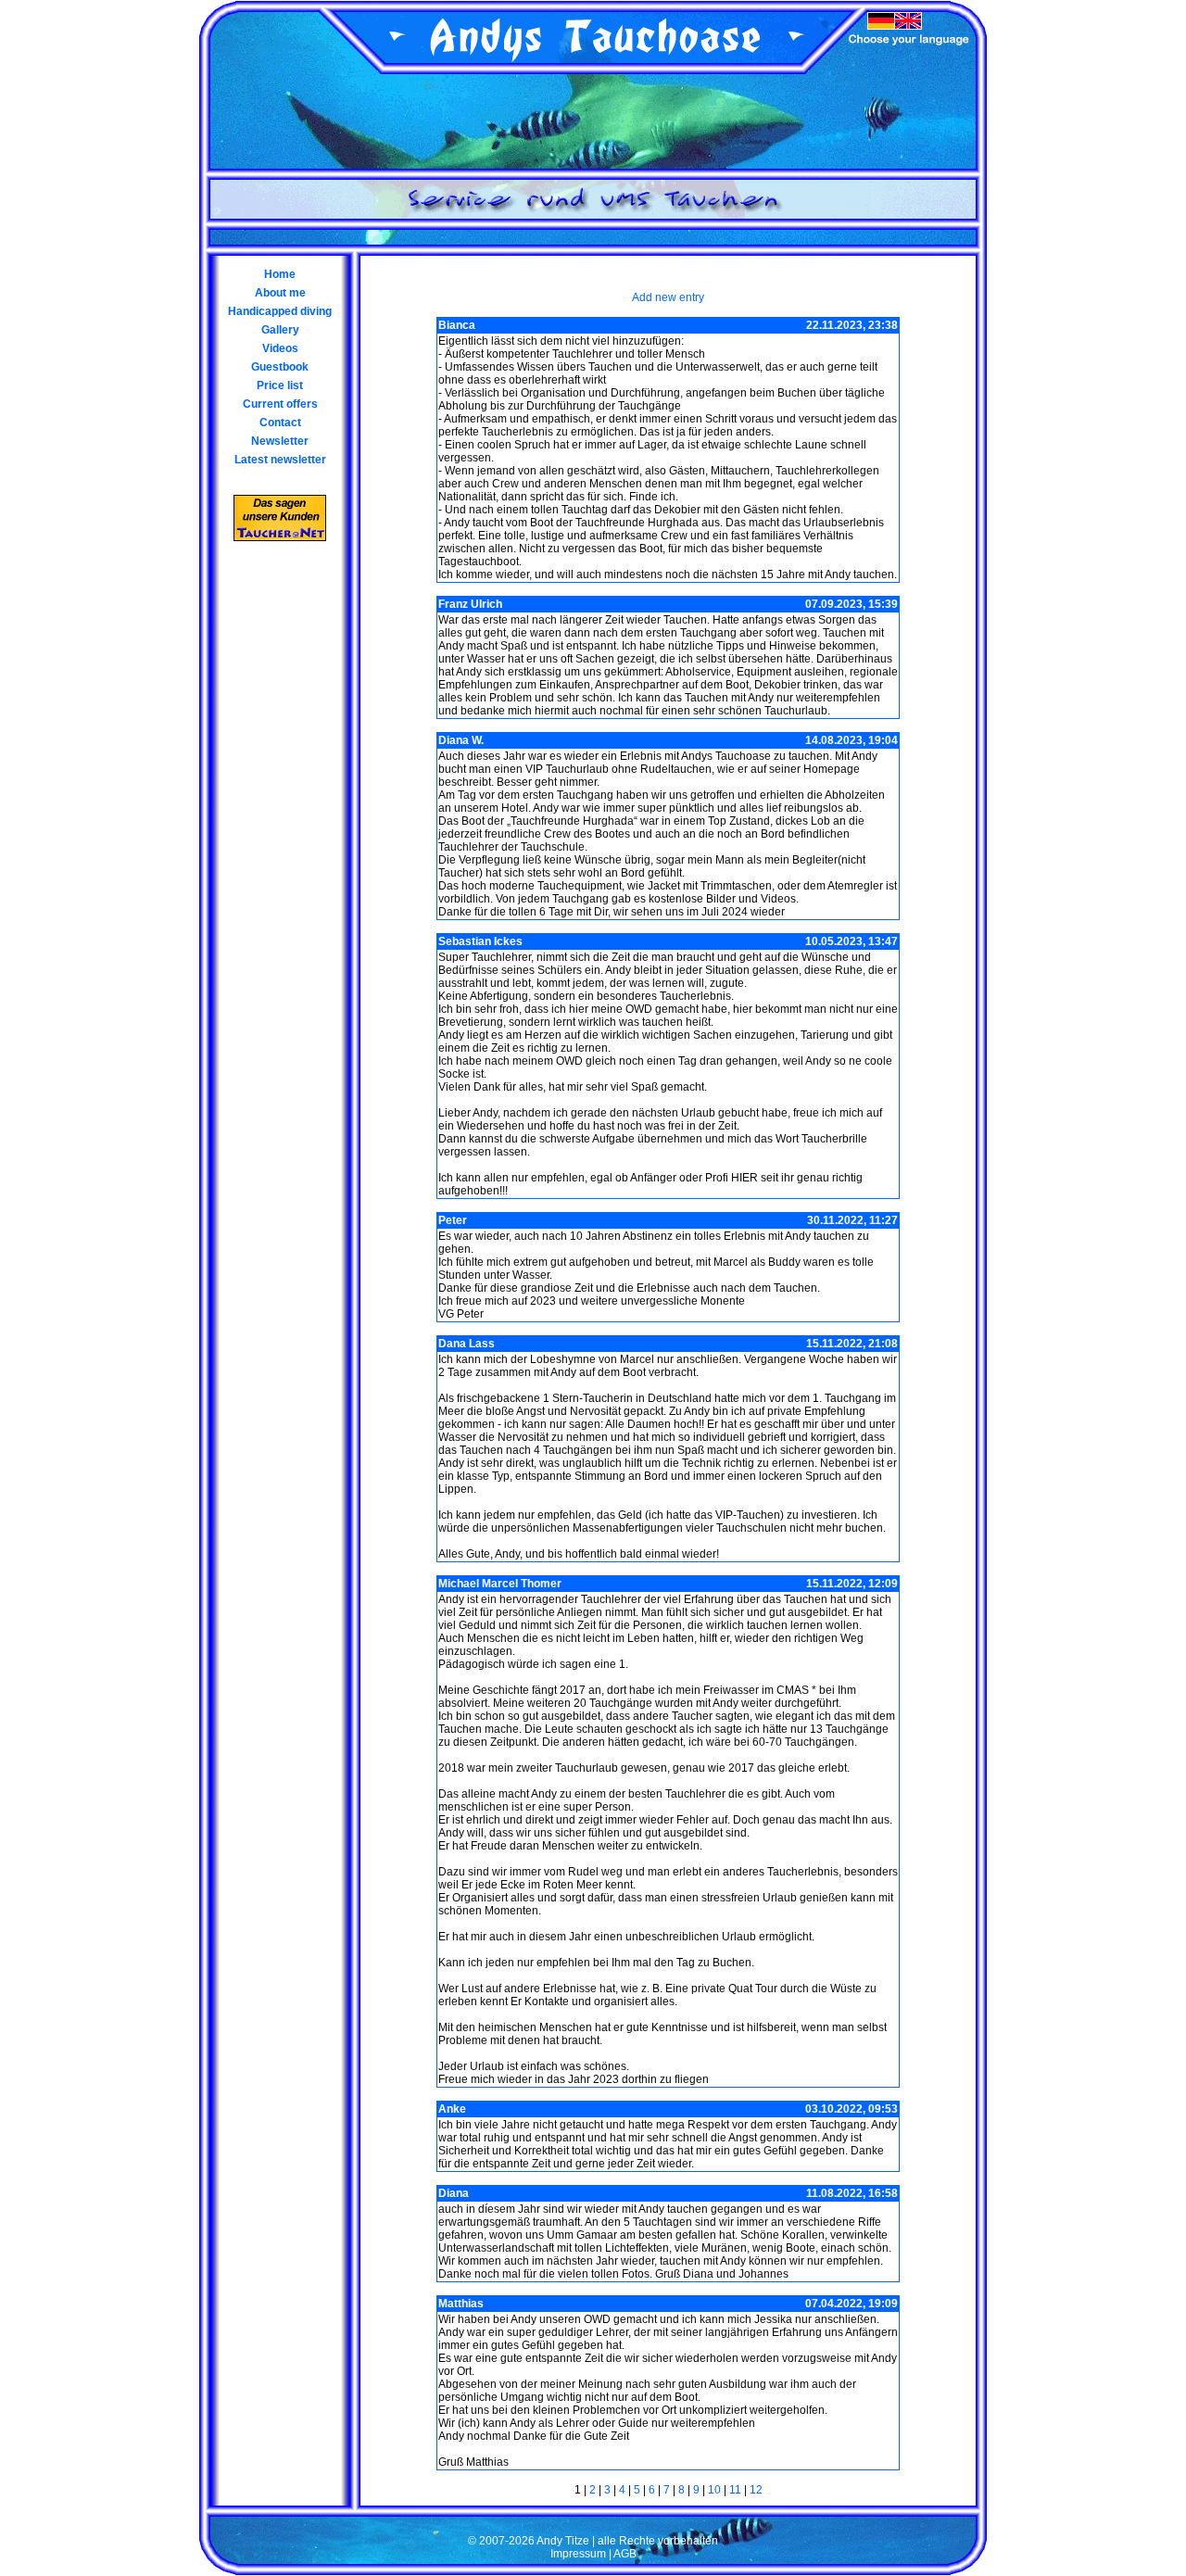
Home (280, 274)
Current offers (280, 404)
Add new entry (668, 297)
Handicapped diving (280, 311)
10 (714, 2490)
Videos (280, 348)
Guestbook (280, 367)
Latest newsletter (280, 460)
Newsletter (280, 441)
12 (756, 2490)
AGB (625, 2554)
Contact (280, 423)
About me (280, 293)
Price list (280, 385)
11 (735, 2490)
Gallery (280, 330)
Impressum (578, 2554)
